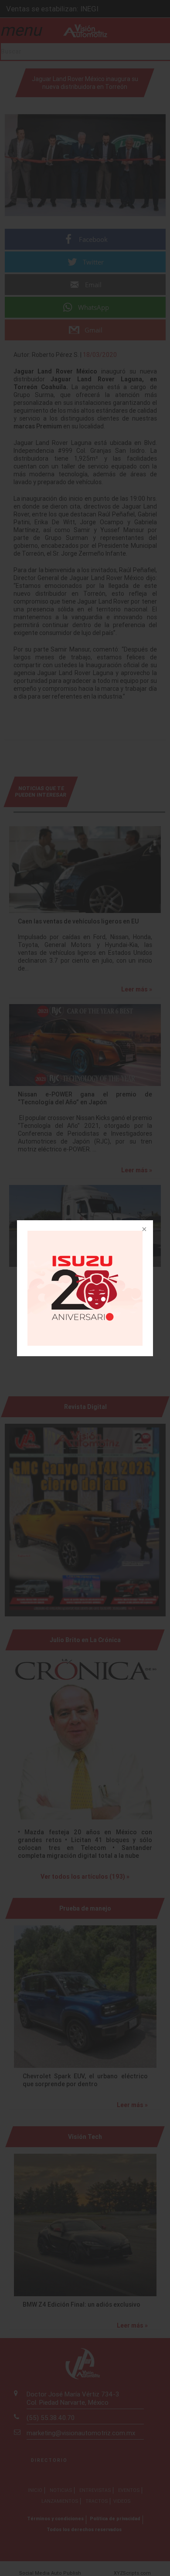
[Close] (143, 1230)
